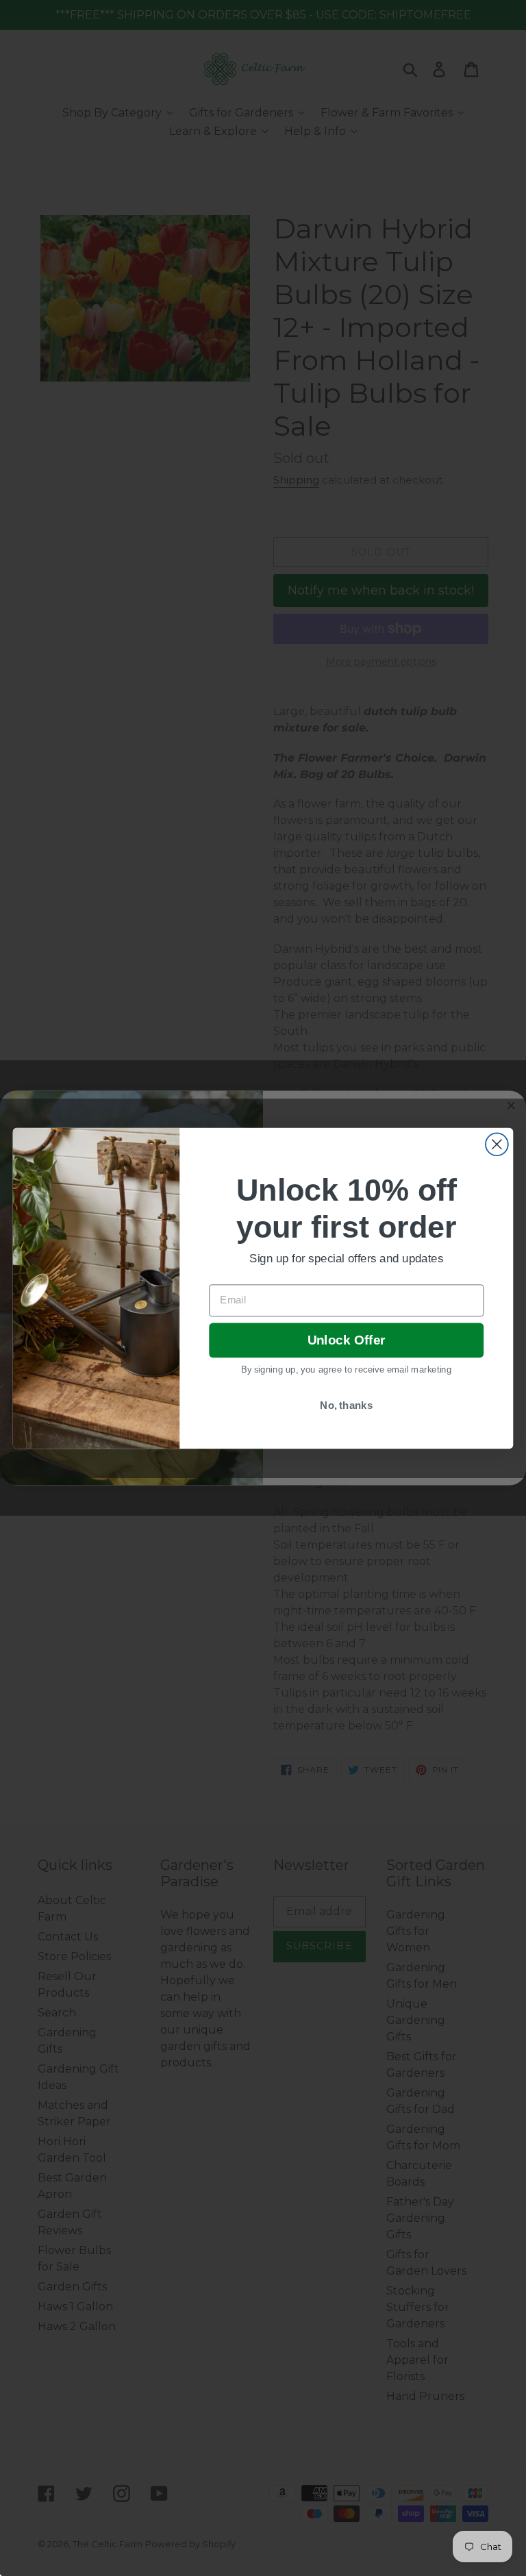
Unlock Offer (346, 1340)
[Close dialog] (497, 1144)
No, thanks (346, 1405)
